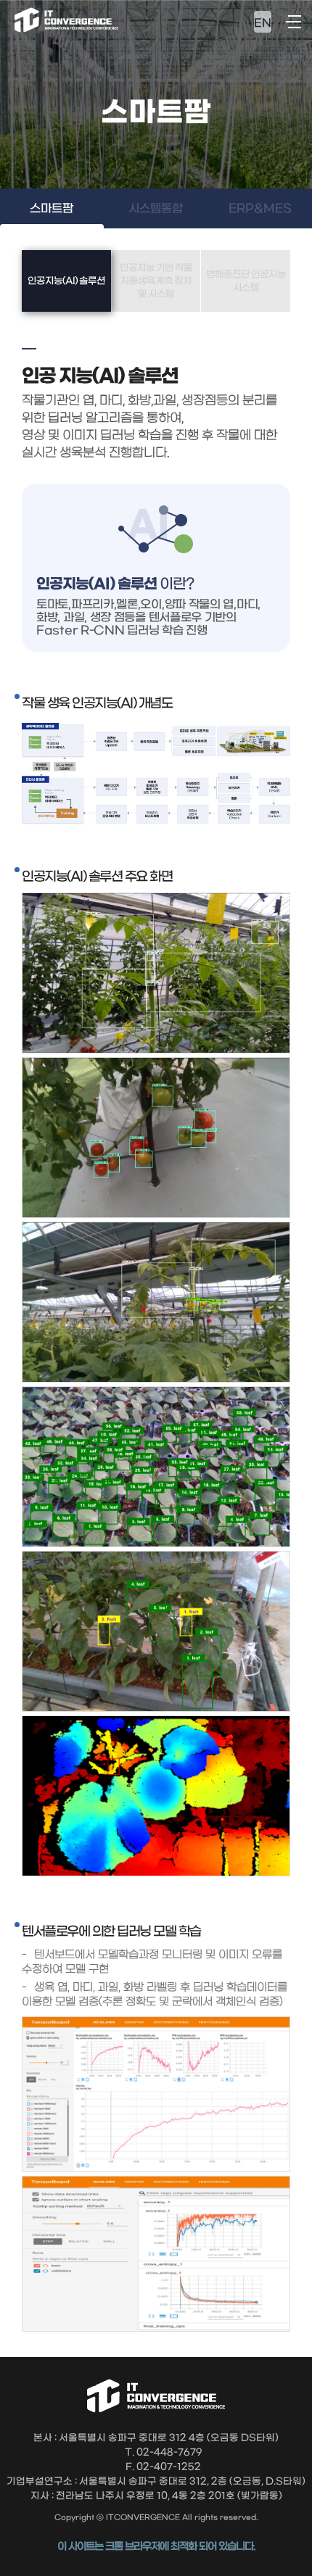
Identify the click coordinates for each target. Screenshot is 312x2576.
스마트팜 (52, 208)
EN (263, 23)
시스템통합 (156, 208)
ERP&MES (260, 208)
